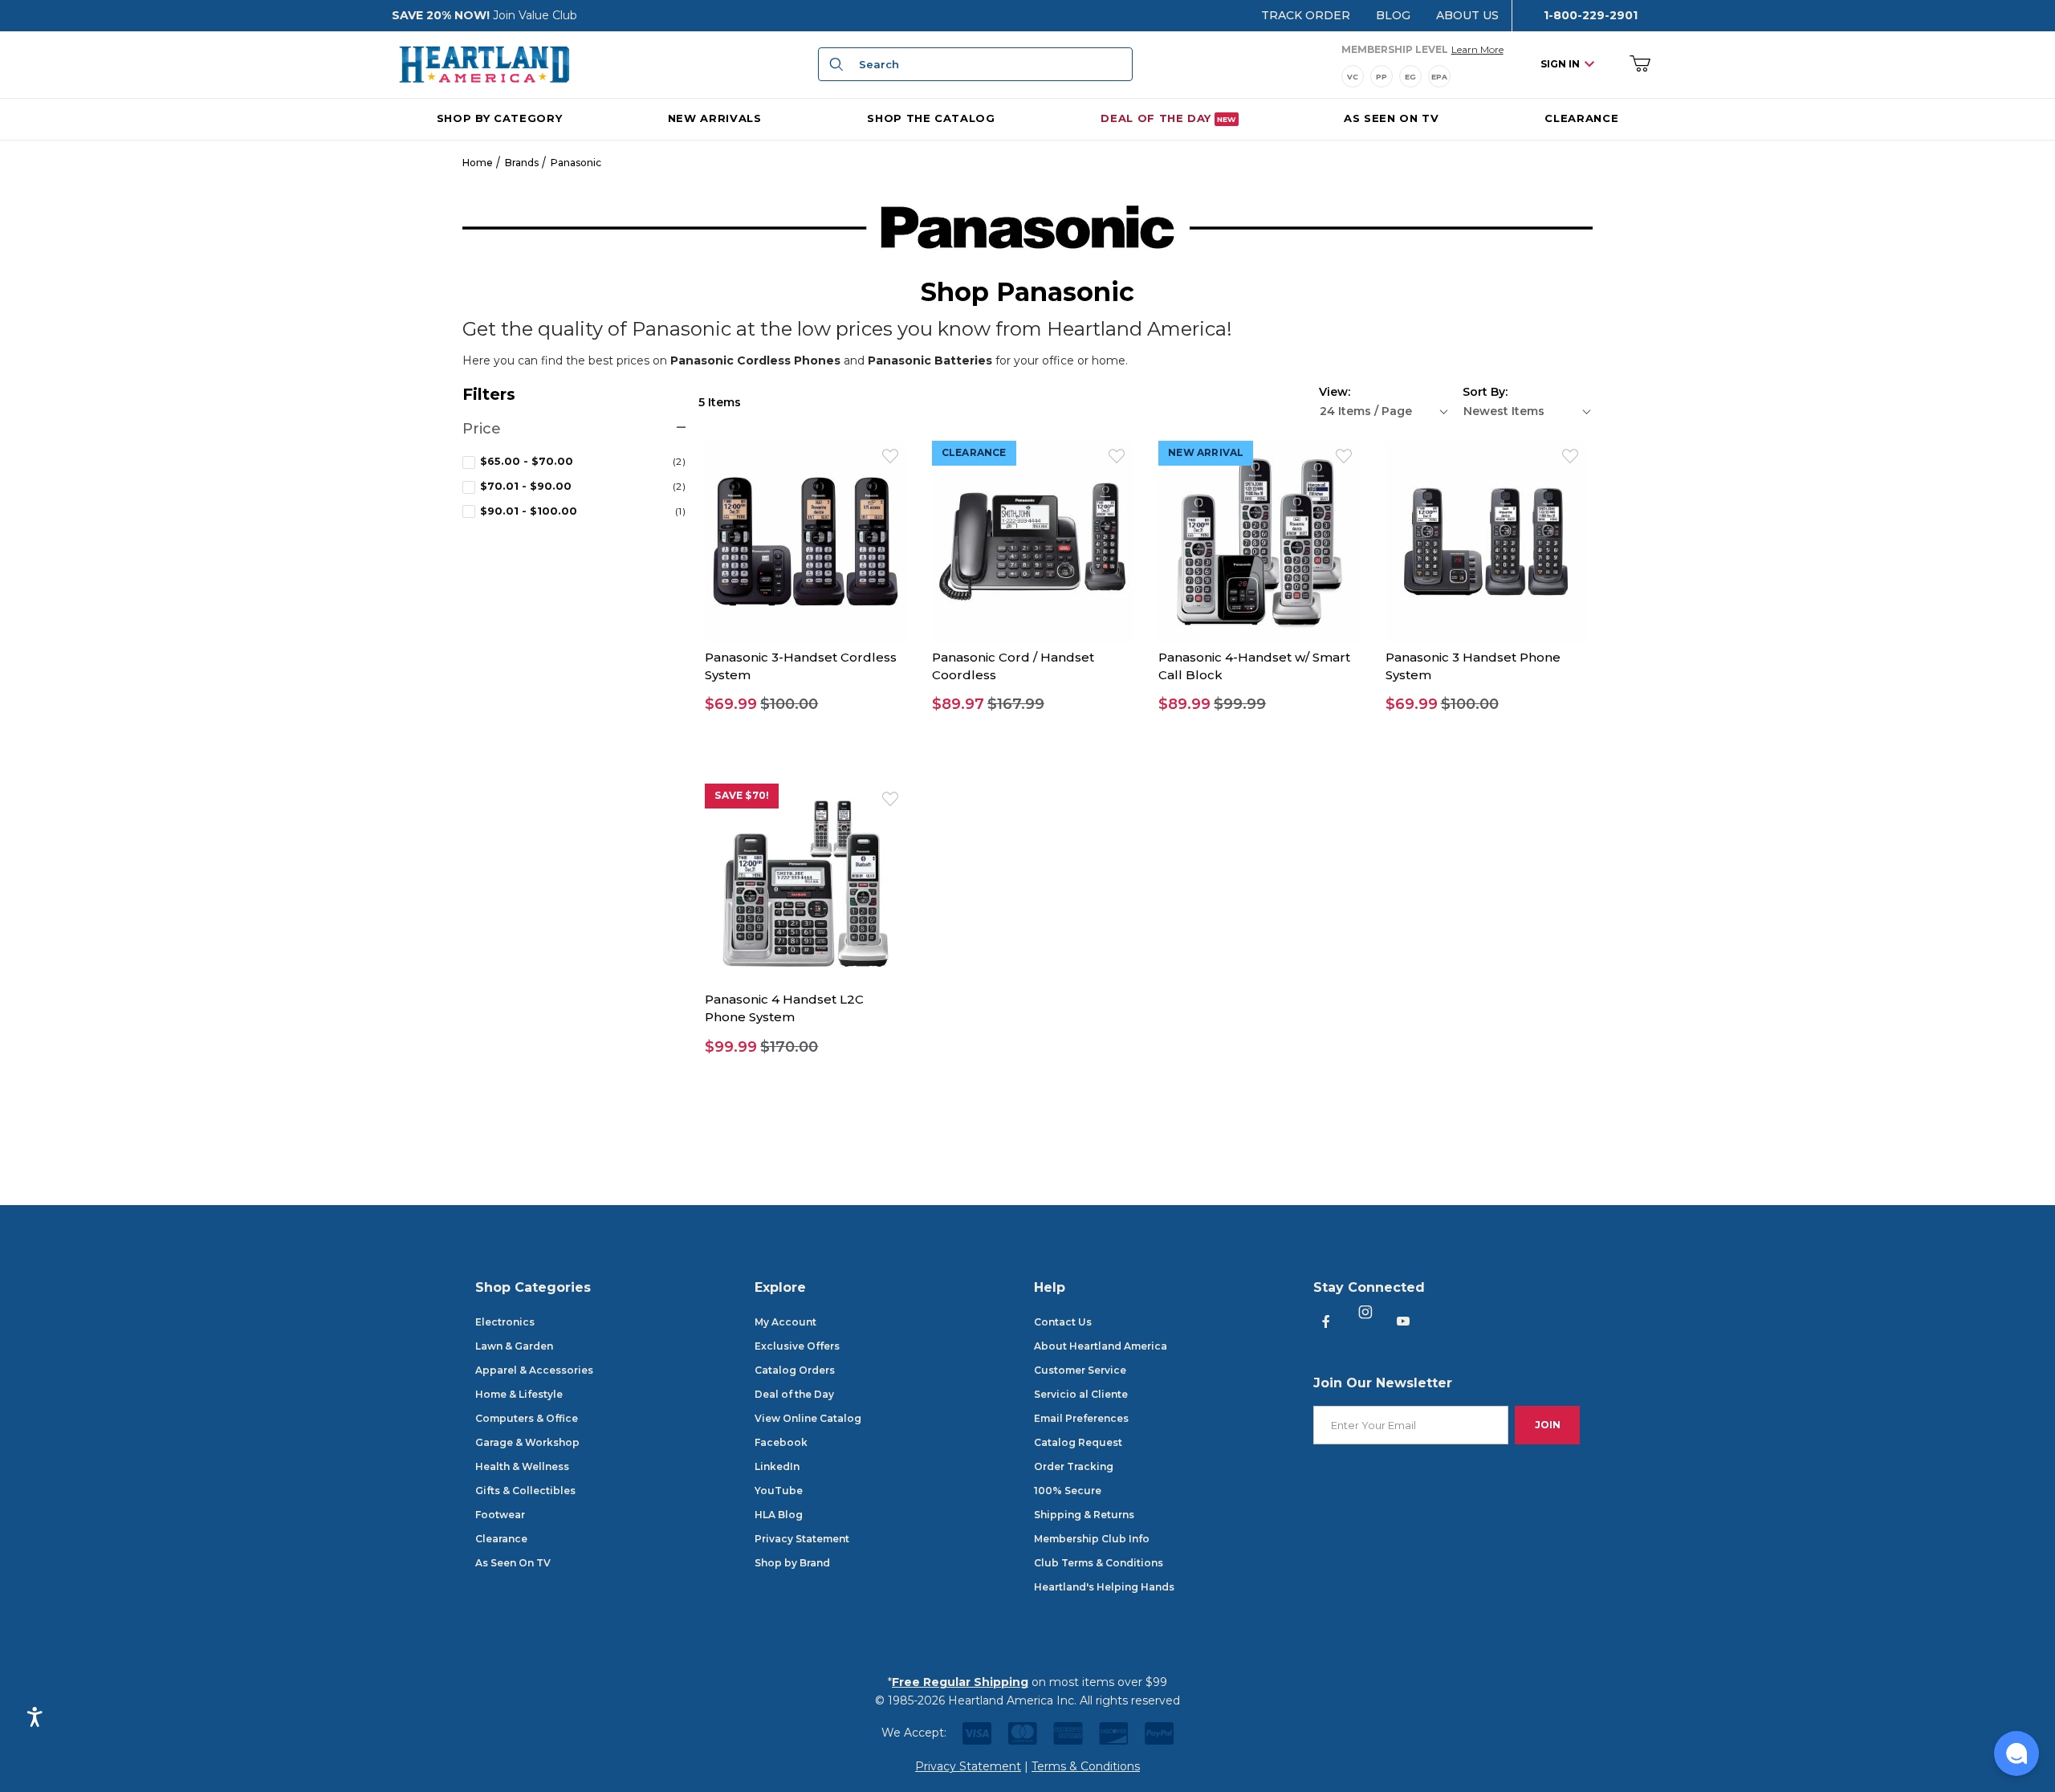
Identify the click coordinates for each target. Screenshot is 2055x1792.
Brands (522, 163)
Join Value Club (535, 15)
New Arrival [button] (1206, 452)
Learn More (1477, 49)
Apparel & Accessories (534, 1370)
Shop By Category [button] (499, 117)
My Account (785, 1322)
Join (1548, 1425)
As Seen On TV (513, 1563)
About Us (1467, 15)
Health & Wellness (522, 1466)
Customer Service (1080, 1370)
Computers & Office (527, 1418)
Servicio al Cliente (1081, 1394)
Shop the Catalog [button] (931, 117)
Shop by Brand (792, 1563)
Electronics (505, 1322)
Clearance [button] (974, 452)
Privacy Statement (802, 1539)
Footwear (500, 1515)
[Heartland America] (484, 63)
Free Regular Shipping (960, 1682)
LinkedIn (777, 1466)
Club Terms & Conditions (1099, 1563)
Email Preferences (1081, 1418)
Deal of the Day (794, 1394)
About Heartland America (1101, 1346)
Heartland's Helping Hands (1104, 1587)
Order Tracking (1074, 1466)
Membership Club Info (1092, 1539)
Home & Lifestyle (519, 1394)
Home (478, 163)
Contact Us (1063, 1322)
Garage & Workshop (527, 1442)
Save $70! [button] (742, 795)
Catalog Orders (795, 1370)
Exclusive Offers (797, 1346)
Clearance (501, 1539)
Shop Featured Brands (1027, 1196)
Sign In (1560, 64)
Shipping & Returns (1084, 1515)
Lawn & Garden (514, 1346)
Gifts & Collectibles (525, 1491)
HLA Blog (779, 1515)
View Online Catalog (808, 1418)
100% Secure (1068, 1491)
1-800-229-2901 (1591, 15)
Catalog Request (1078, 1442)
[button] (805, 705)
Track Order (1306, 15)
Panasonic (576, 163)
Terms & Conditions (1086, 1766)
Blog (1393, 15)
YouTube (779, 1491)
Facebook (781, 1442)
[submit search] (834, 64)
